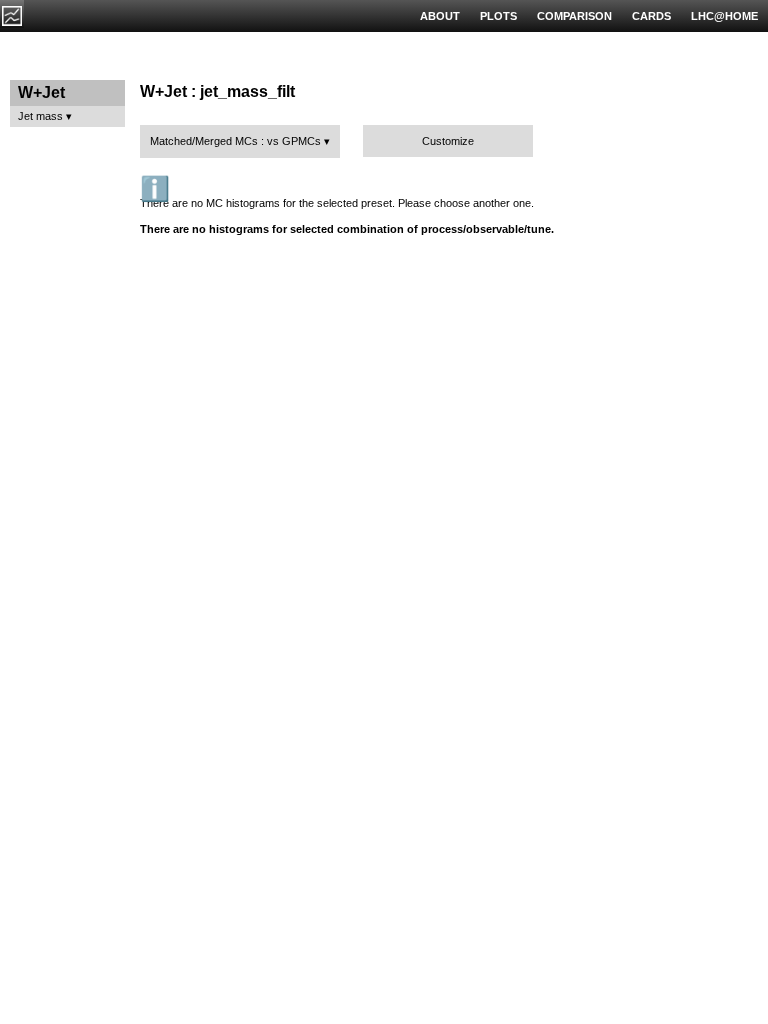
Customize (448, 141)
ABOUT (440, 16)
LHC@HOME (724, 16)
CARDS (651, 16)
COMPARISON (574, 16)
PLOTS (498, 16)
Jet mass (40, 116)
